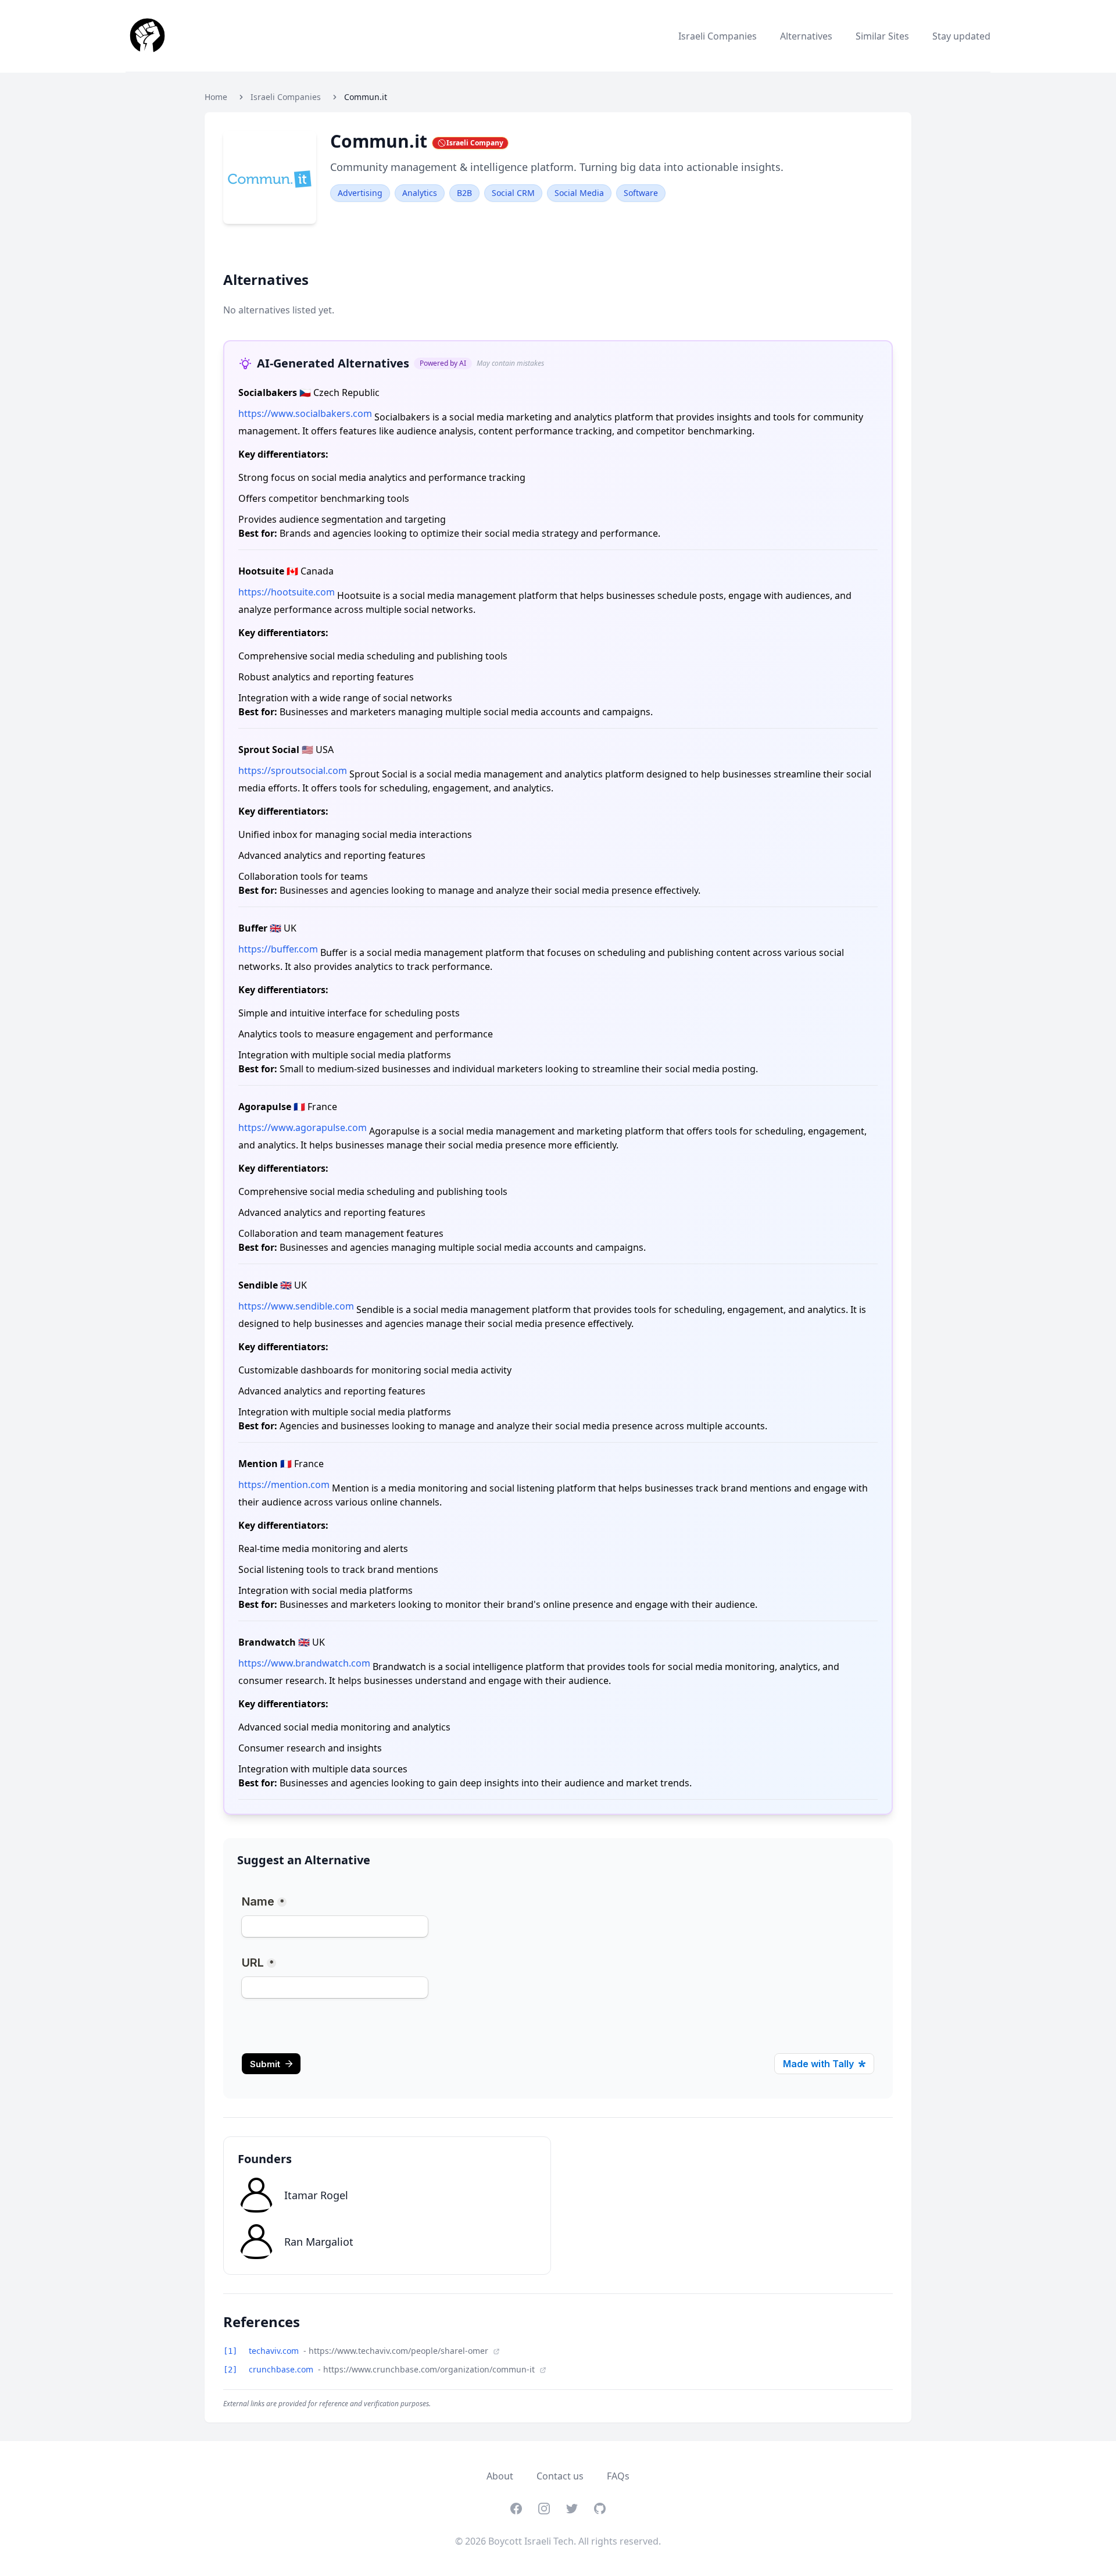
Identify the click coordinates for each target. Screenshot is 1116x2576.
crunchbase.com (282, 2369)
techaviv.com (275, 2351)
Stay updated (961, 36)
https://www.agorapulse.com (303, 1128)
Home (216, 97)
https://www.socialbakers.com (305, 413)
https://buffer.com (278, 949)
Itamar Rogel (316, 2195)
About (500, 2476)
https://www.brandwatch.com (304, 1663)
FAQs (618, 2476)
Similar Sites (882, 36)
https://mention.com (284, 1485)
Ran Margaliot (319, 2242)
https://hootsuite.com (287, 592)
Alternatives (806, 36)
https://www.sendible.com (296, 1306)
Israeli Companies (718, 36)
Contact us (560, 2476)
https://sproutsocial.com (293, 770)
